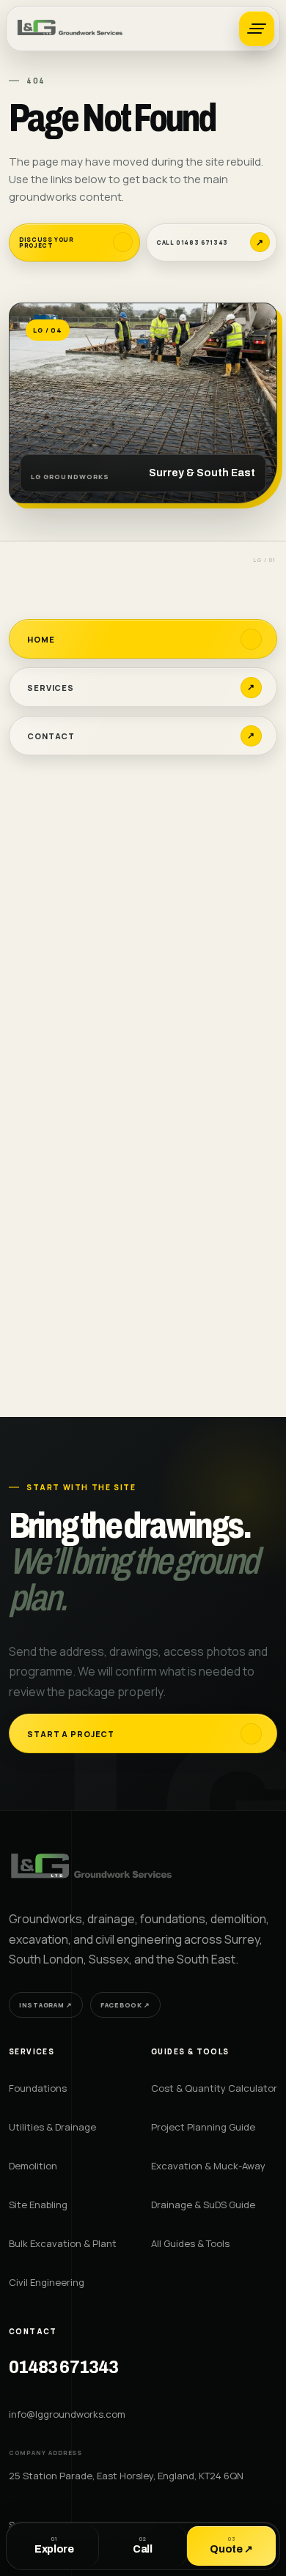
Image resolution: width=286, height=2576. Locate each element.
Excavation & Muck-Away (208, 2166)
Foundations (38, 2088)
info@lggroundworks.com (67, 2414)
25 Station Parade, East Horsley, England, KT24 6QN (126, 2476)
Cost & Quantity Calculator (214, 2088)
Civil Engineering (47, 2282)
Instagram (46, 2005)
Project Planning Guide (203, 2127)
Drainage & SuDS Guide (203, 2205)
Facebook (125, 2005)
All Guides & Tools (190, 2243)
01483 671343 (63, 2368)
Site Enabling (38, 2205)
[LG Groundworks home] (71, 29)
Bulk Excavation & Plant (63, 2243)
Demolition (33, 2166)
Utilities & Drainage (52, 2127)
